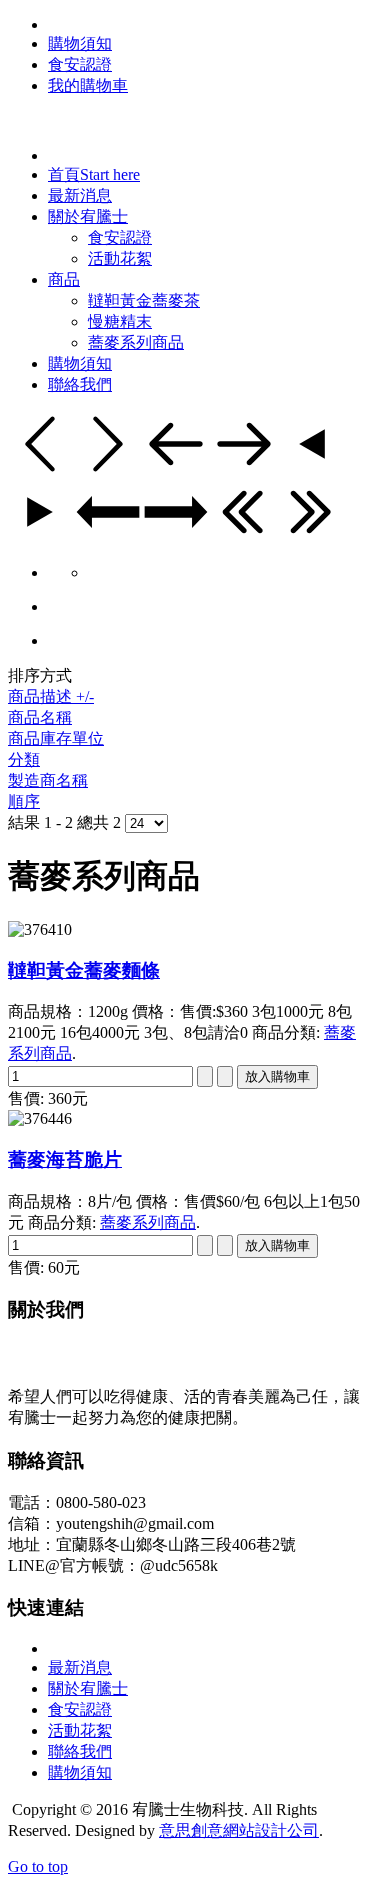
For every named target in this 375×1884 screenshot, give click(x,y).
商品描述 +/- (51, 696)
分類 (24, 759)
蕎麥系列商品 (148, 1222)
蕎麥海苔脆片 (65, 1159)
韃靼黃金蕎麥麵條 (84, 970)
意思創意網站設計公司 (239, 1830)
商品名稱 (40, 717)
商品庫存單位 (56, 738)
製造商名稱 (48, 780)
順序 (24, 801)
